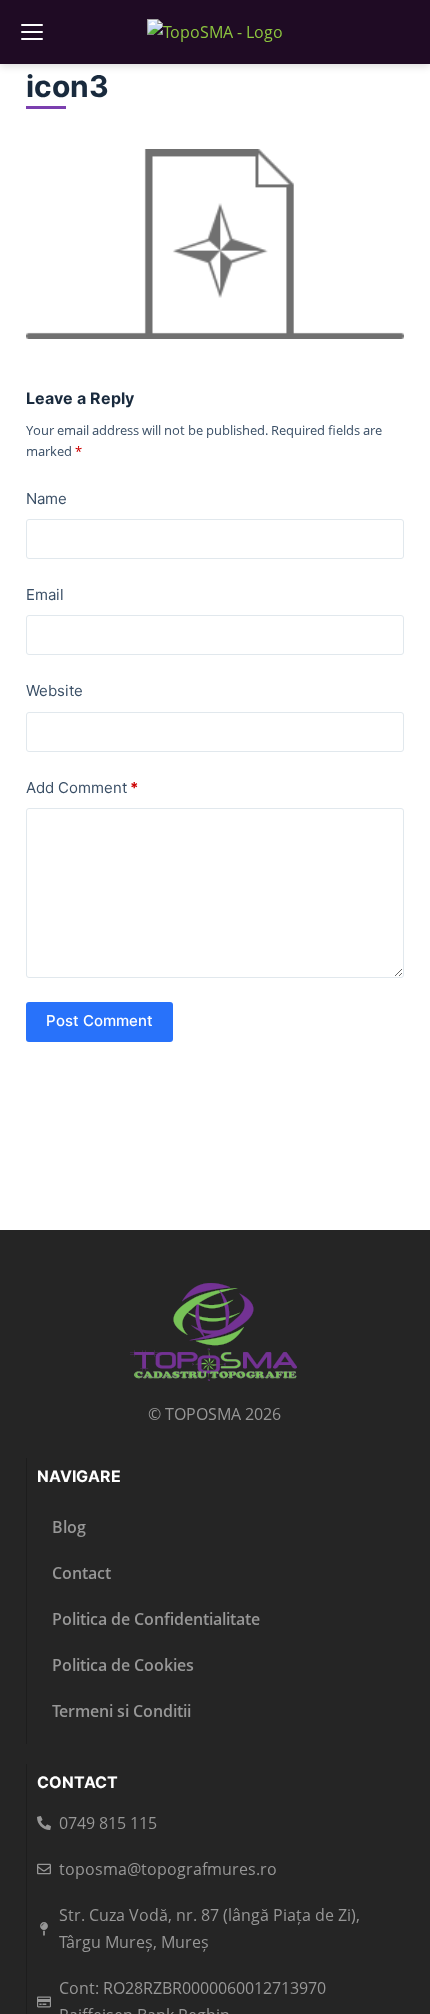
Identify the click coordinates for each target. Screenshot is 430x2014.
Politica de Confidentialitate (156, 1619)
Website (54, 690)
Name (46, 498)
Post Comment (99, 1020)
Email (45, 594)
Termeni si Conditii (121, 1711)
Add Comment (82, 787)
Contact (81, 1573)
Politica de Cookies (123, 1665)
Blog (69, 1527)
